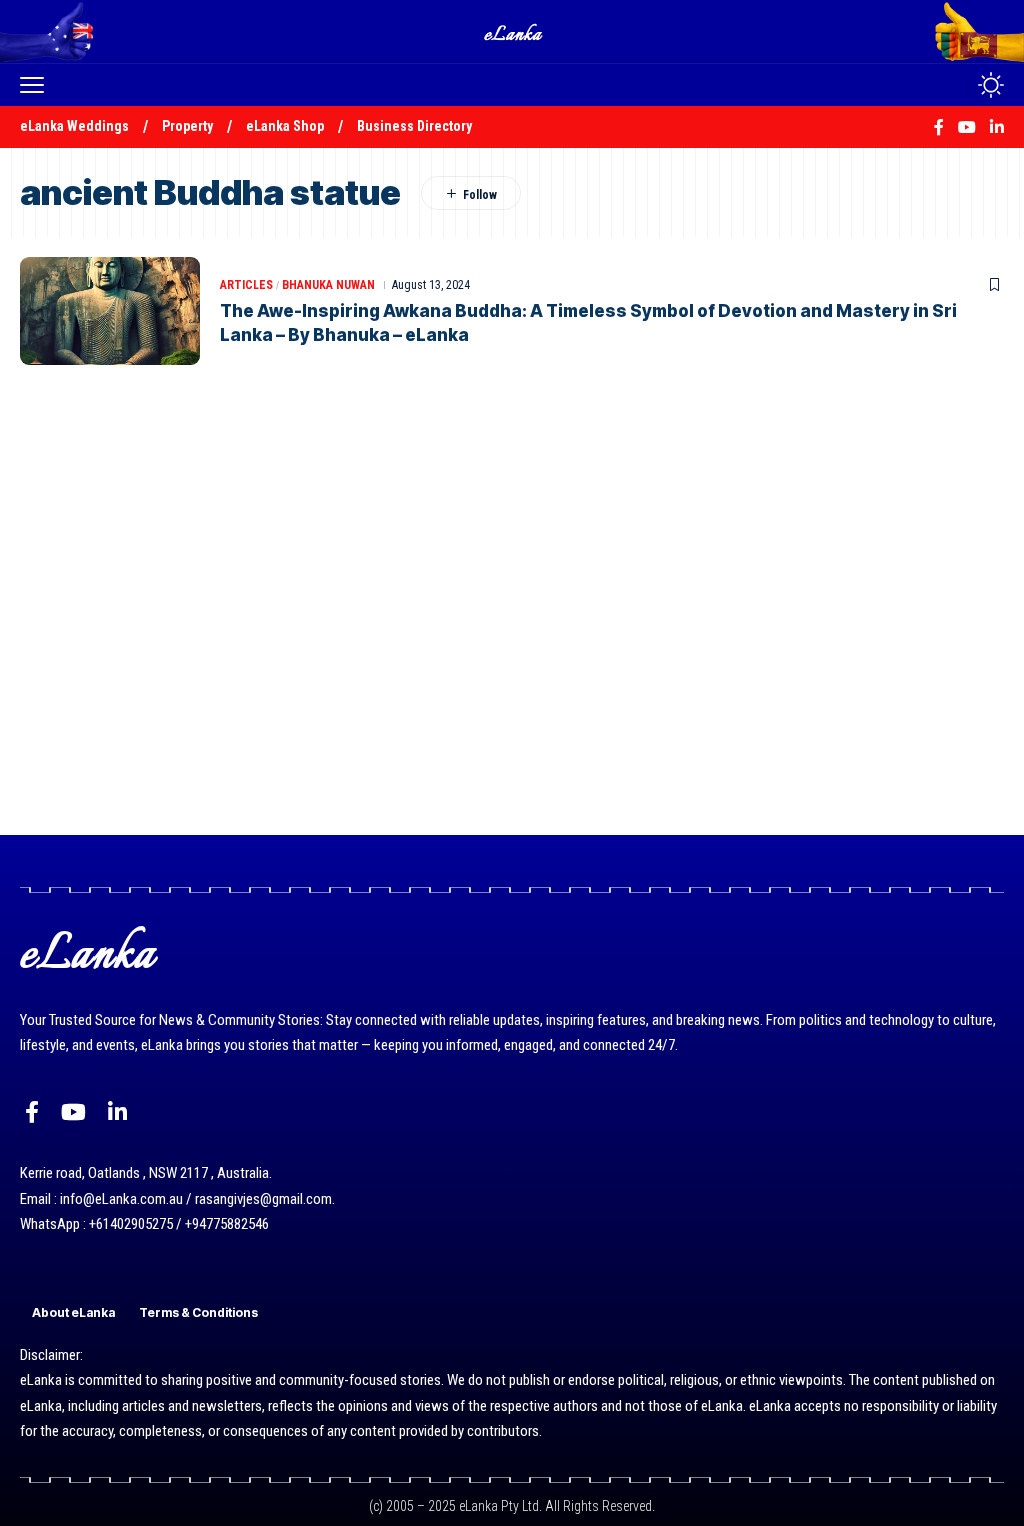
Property (187, 126)
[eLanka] (514, 31)
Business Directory (414, 126)
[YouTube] (73, 1112)
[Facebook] (32, 1112)
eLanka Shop (285, 126)
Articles (246, 285)
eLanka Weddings (74, 126)
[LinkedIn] (117, 1112)
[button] (37, 85)
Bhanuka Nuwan (328, 285)
